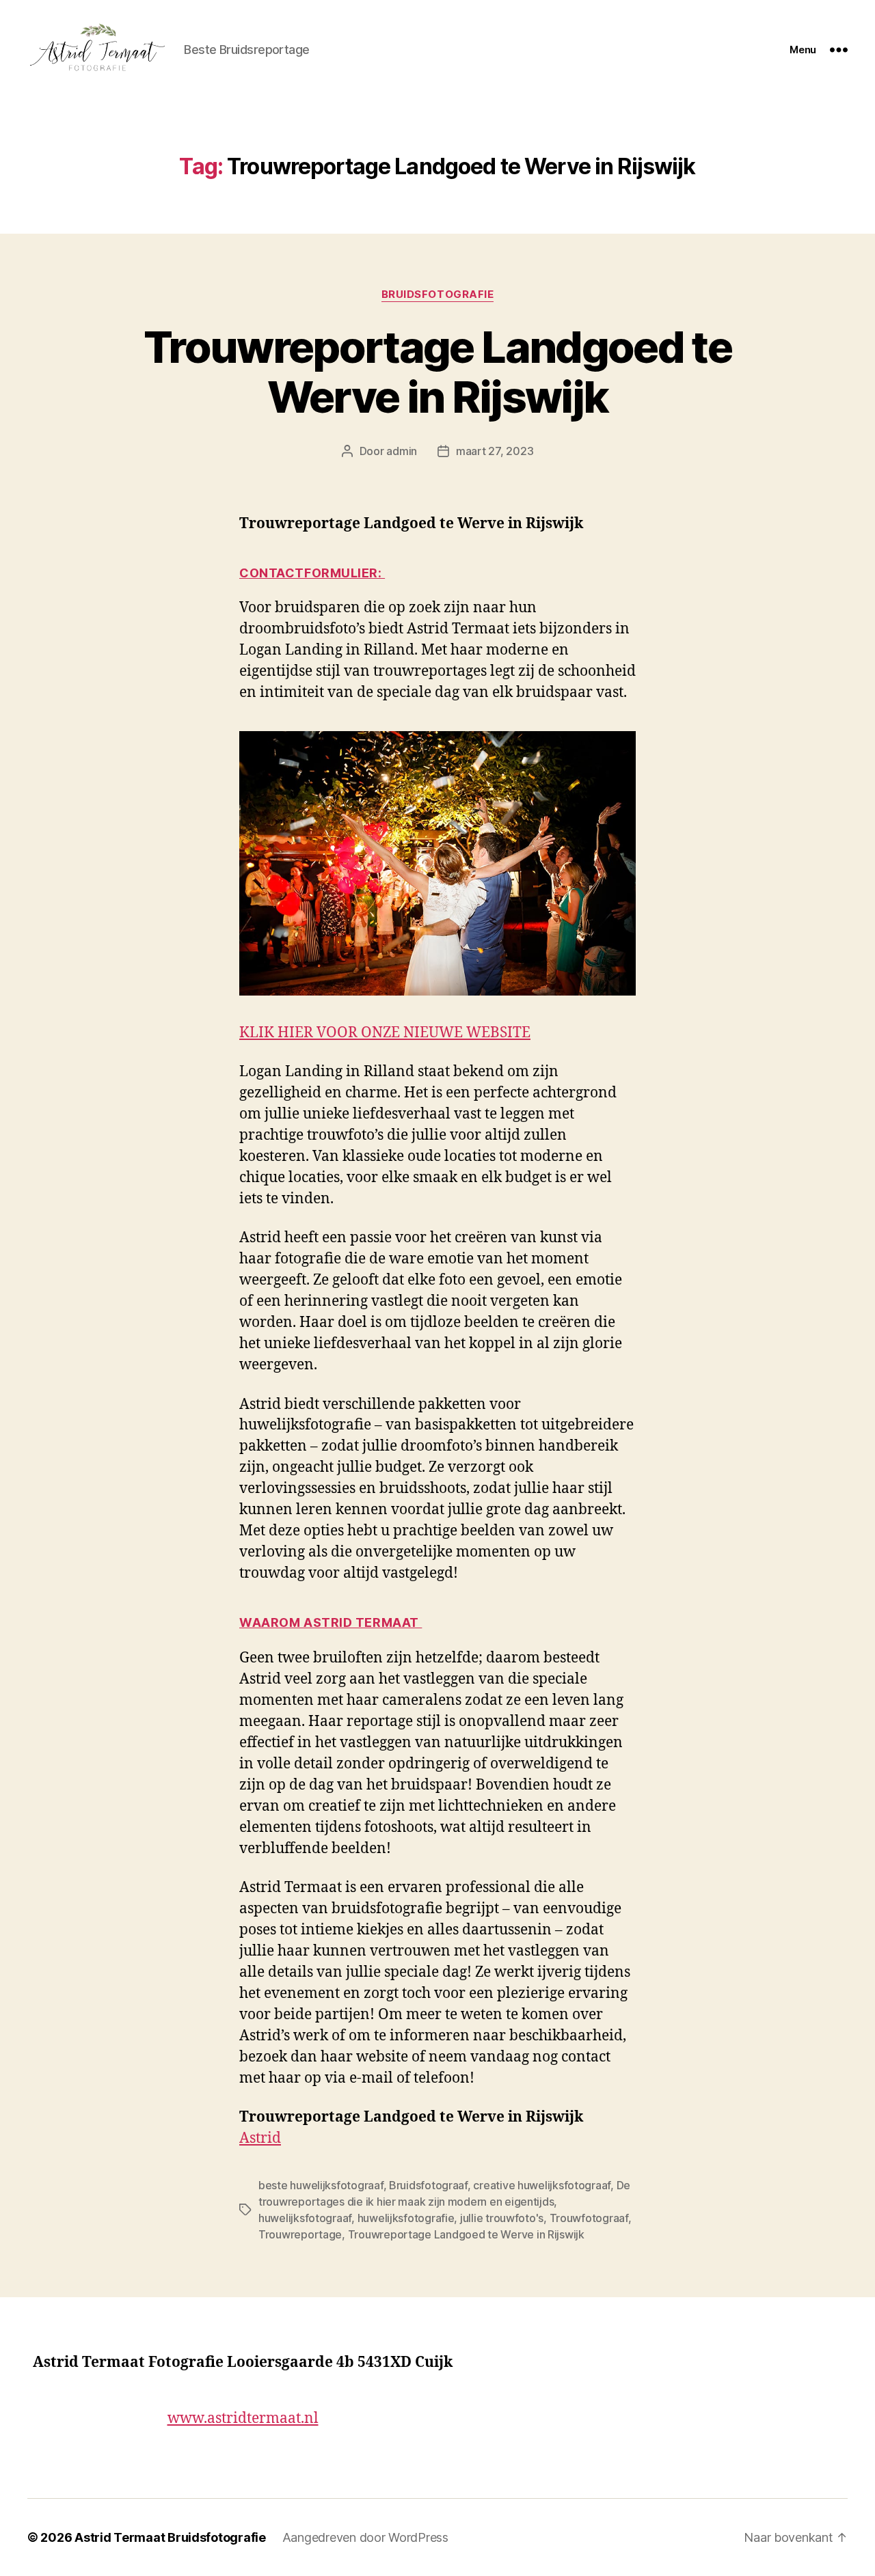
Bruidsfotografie (438, 294)
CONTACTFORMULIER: (312, 573)
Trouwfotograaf (589, 2218)
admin (402, 451)
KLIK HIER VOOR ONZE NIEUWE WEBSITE (385, 1033)
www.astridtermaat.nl (243, 2419)
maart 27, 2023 (495, 451)
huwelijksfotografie (406, 2218)
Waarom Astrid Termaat (331, 1622)
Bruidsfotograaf (428, 2185)
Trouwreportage (300, 2234)
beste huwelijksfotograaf (321, 2185)
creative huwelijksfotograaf (542, 2185)
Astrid (260, 2138)
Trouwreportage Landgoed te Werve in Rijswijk (437, 372)
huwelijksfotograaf (305, 2218)
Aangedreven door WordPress (365, 2537)
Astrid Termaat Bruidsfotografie (170, 2537)
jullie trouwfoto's (502, 2218)
